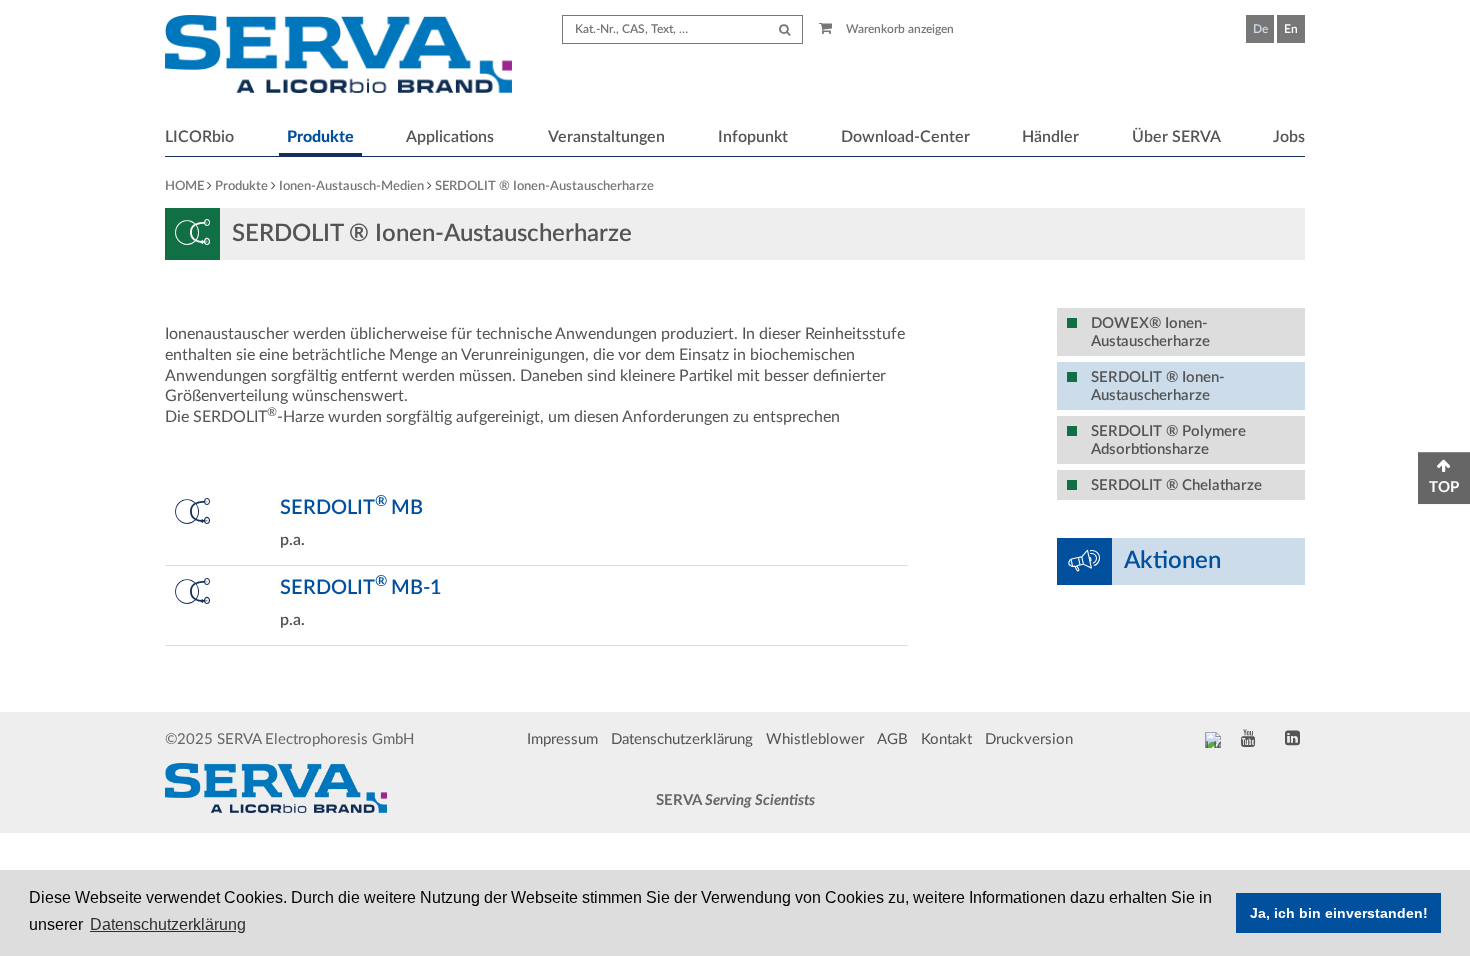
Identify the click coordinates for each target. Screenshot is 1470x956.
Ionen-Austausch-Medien (351, 186)
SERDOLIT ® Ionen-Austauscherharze (544, 186)
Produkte (320, 137)
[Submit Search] (784, 29)
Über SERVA (1176, 137)
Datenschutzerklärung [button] (168, 924)
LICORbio (199, 137)
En (1291, 29)
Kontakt (946, 739)
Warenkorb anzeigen (898, 29)
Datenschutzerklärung (682, 739)
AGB (892, 739)
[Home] (338, 57)
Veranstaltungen (606, 137)
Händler (1050, 137)
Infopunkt (753, 137)
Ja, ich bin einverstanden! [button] (1339, 913)
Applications (450, 137)
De (1260, 29)
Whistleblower (815, 739)
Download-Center (905, 137)
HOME (184, 186)
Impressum (562, 739)
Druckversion (1029, 739)
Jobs (1289, 137)
